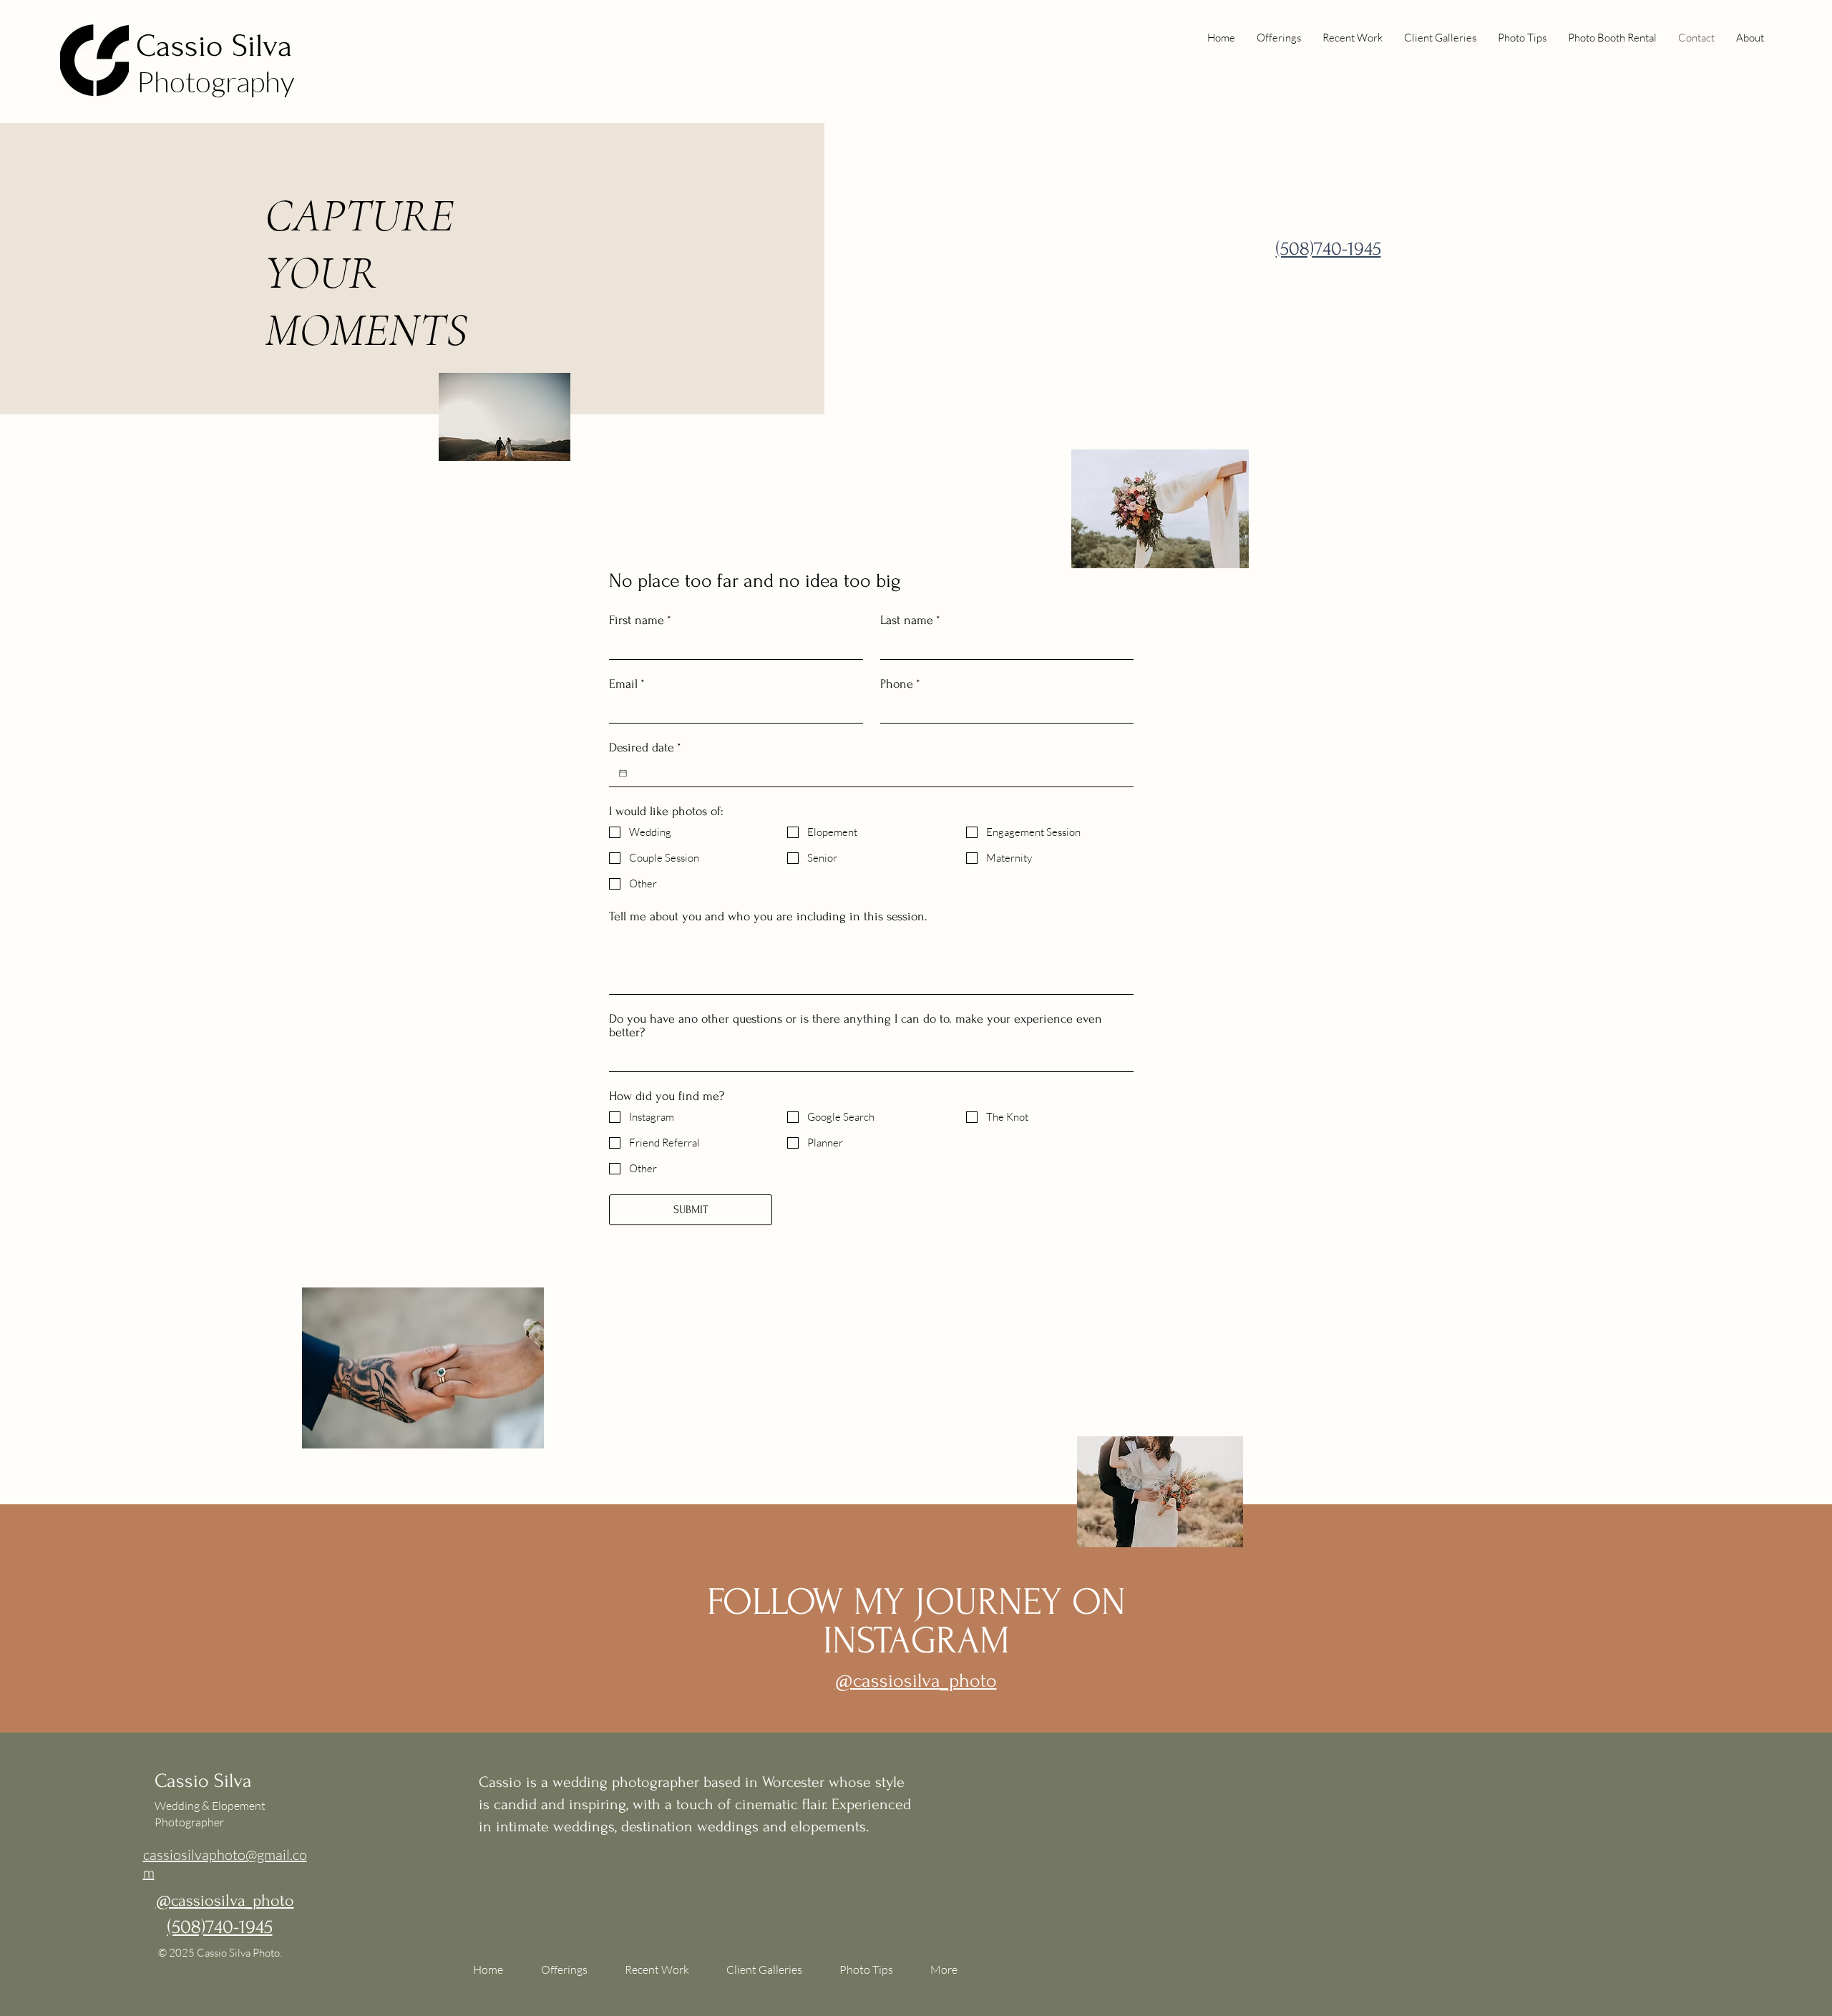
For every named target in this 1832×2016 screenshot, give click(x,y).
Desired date (645, 748)
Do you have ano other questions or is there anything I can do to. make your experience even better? (856, 1026)
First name (640, 620)
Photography (215, 81)
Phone (900, 684)
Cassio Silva (214, 46)
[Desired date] (623, 773)
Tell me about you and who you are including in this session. (768, 916)
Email (627, 684)
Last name (910, 620)
